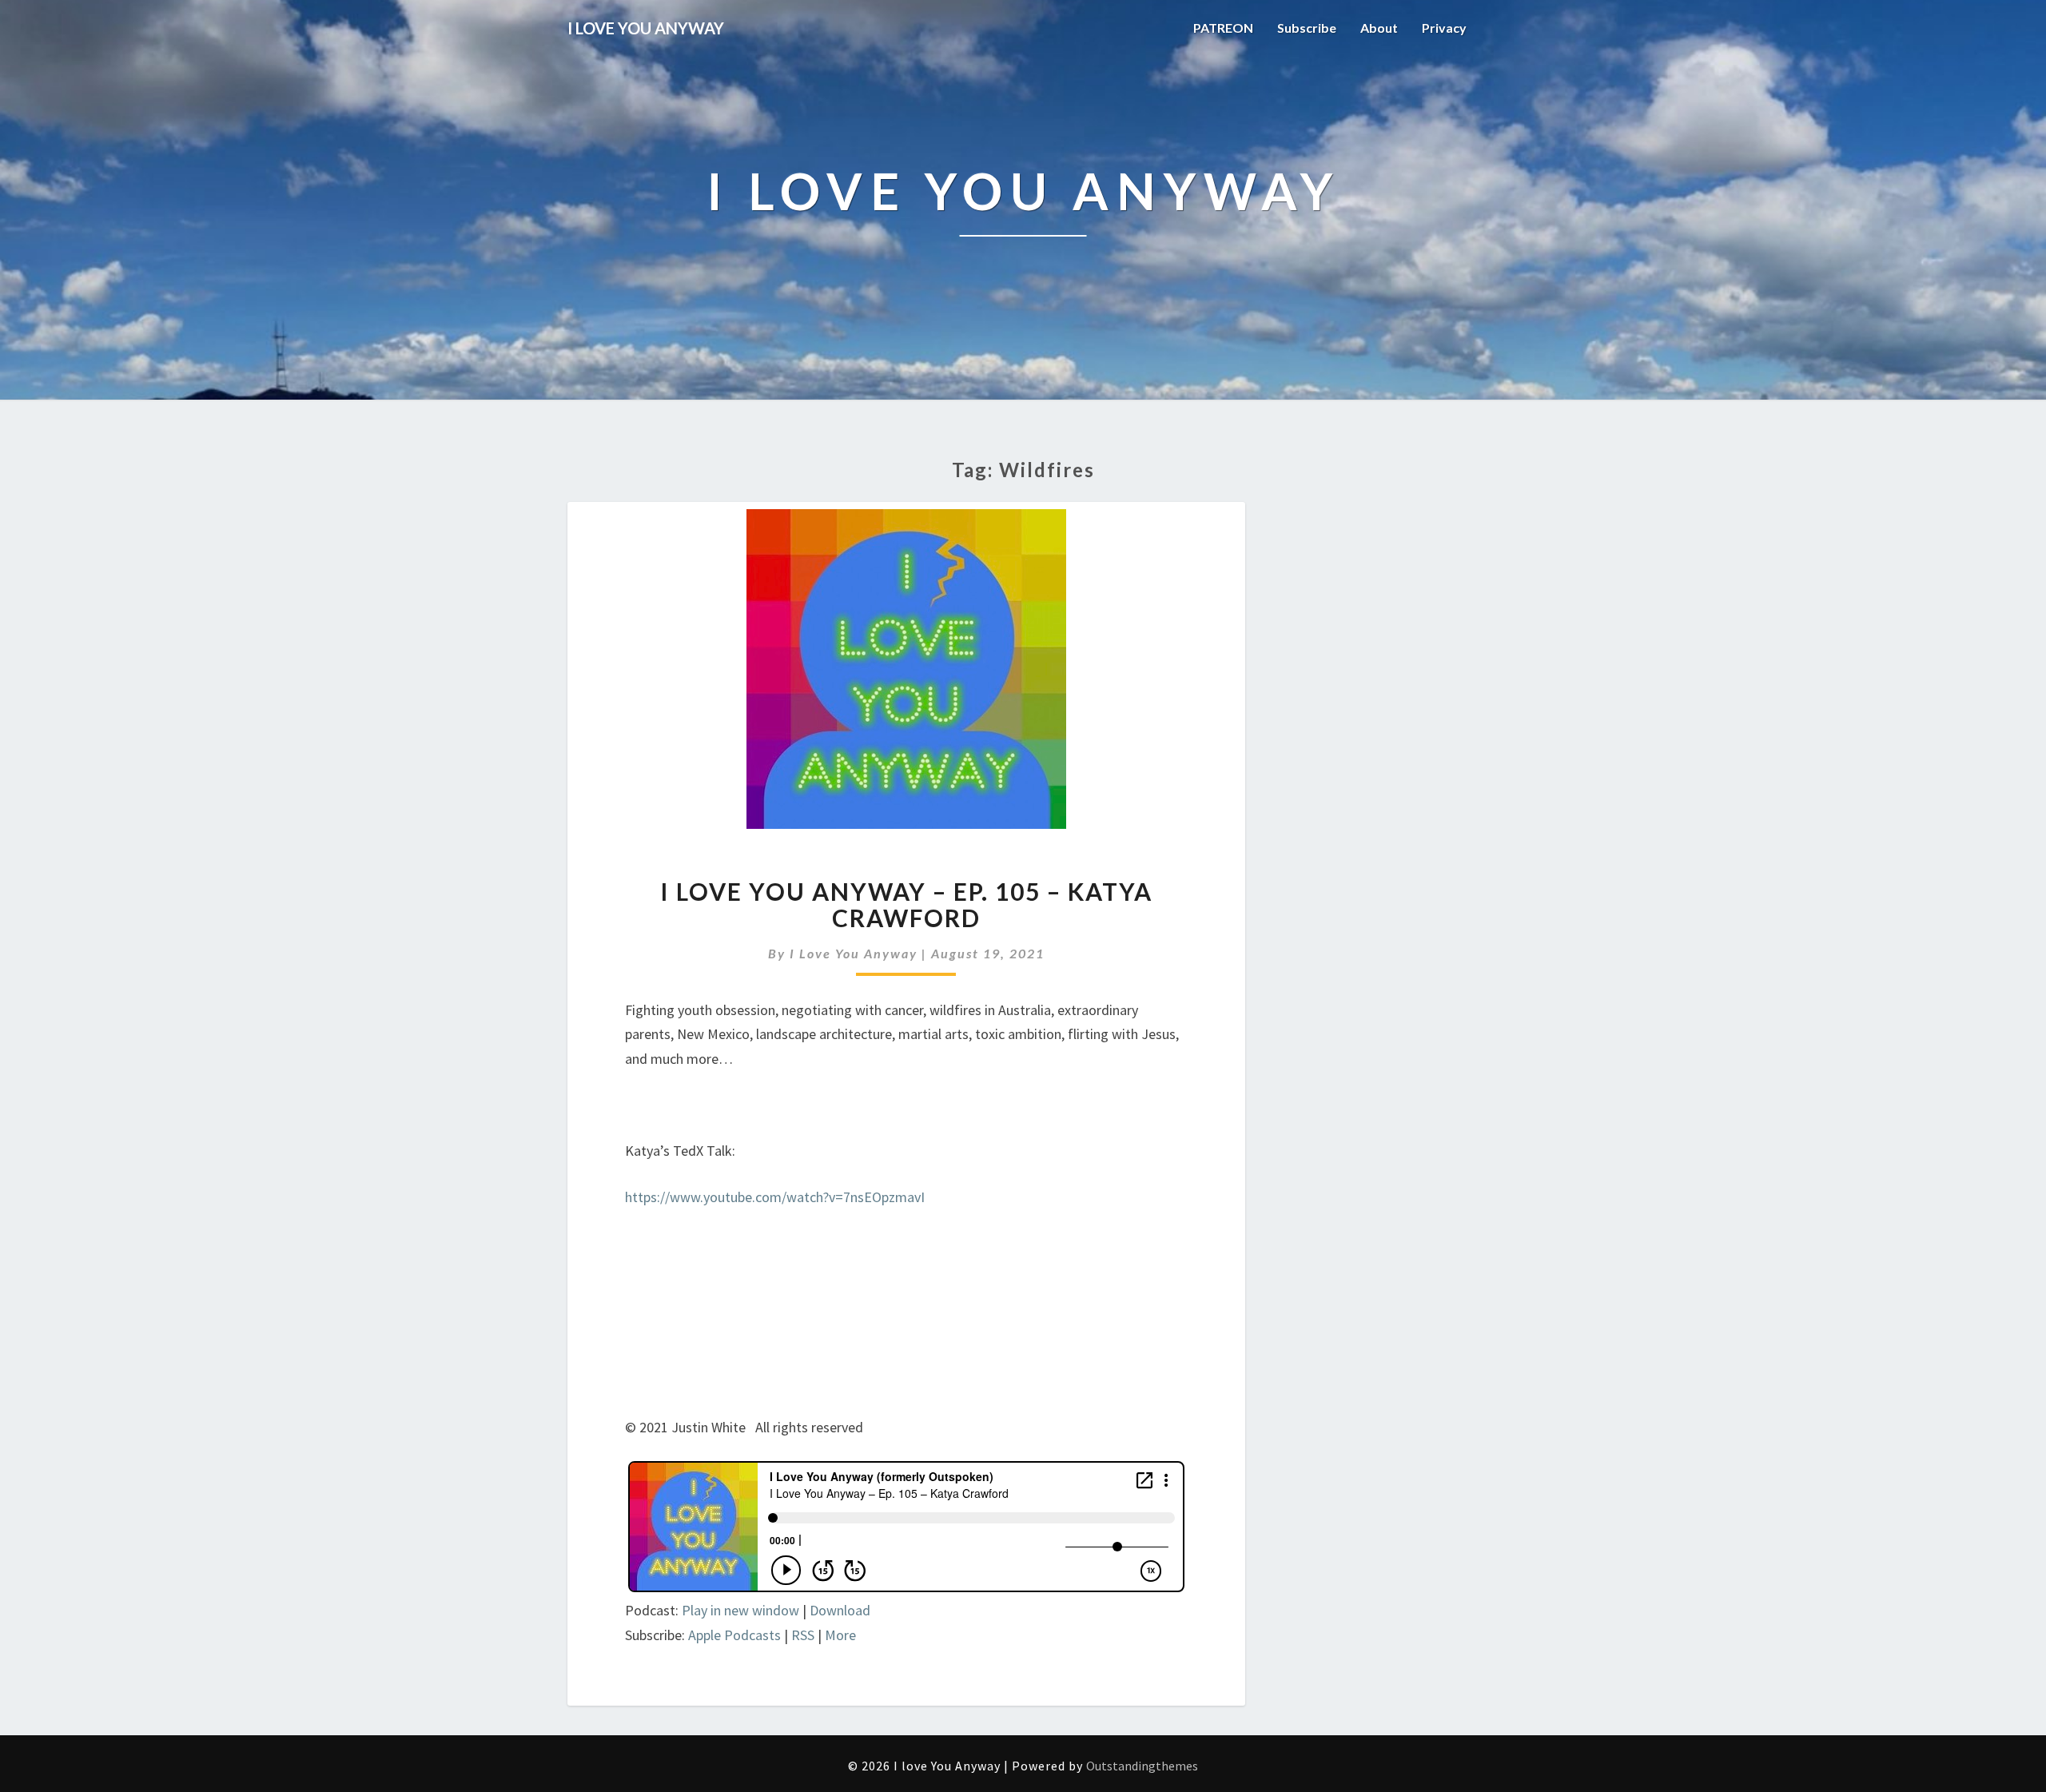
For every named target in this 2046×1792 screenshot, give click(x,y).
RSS (803, 1635)
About (1379, 28)
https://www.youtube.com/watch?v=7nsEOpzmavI (775, 1197)
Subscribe (1307, 28)
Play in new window (740, 1610)
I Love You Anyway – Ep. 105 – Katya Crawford (906, 904)
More (840, 1635)
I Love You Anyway (854, 953)
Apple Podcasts (734, 1635)
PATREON (1223, 28)
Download (840, 1610)
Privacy (1444, 28)
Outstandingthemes (1142, 1766)
